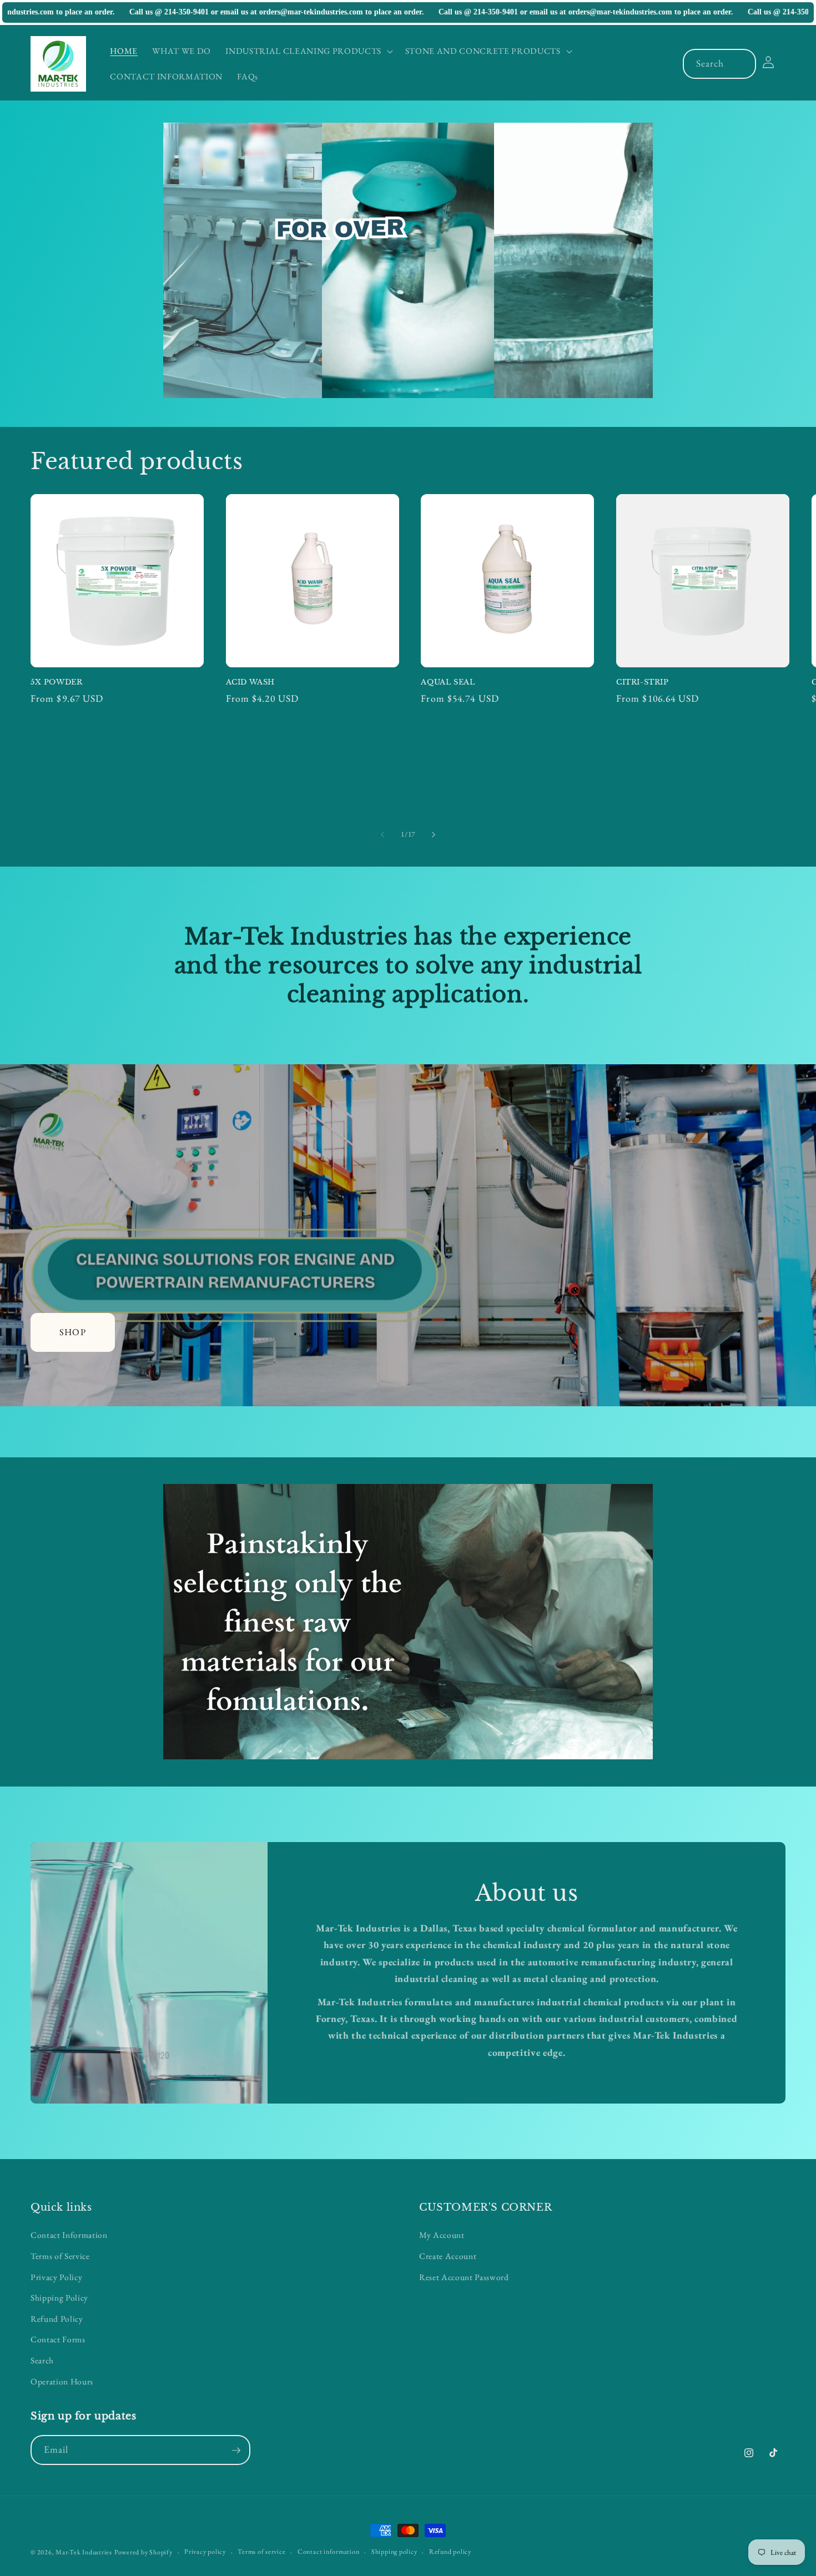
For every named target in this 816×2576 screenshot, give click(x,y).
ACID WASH (250, 682)
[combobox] (720, 64)
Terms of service (261, 2552)
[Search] (742, 63)
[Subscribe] (236, 2451)
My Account (442, 2235)
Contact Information (69, 2235)
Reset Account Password (464, 2276)
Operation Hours (62, 2381)
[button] (308, 51)
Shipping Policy (59, 2298)
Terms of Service (60, 2256)
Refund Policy (57, 2318)
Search (42, 2360)
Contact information (329, 2552)
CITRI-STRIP (643, 682)
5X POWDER (56, 682)
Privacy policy (205, 2552)
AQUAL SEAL (448, 682)
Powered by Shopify (143, 2552)
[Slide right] (434, 834)
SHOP (72, 1332)
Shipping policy (394, 2552)
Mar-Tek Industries (84, 2552)
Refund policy (450, 2552)
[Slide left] (382, 834)
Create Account (448, 2256)
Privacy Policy (56, 2276)
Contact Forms (58, 2339)
